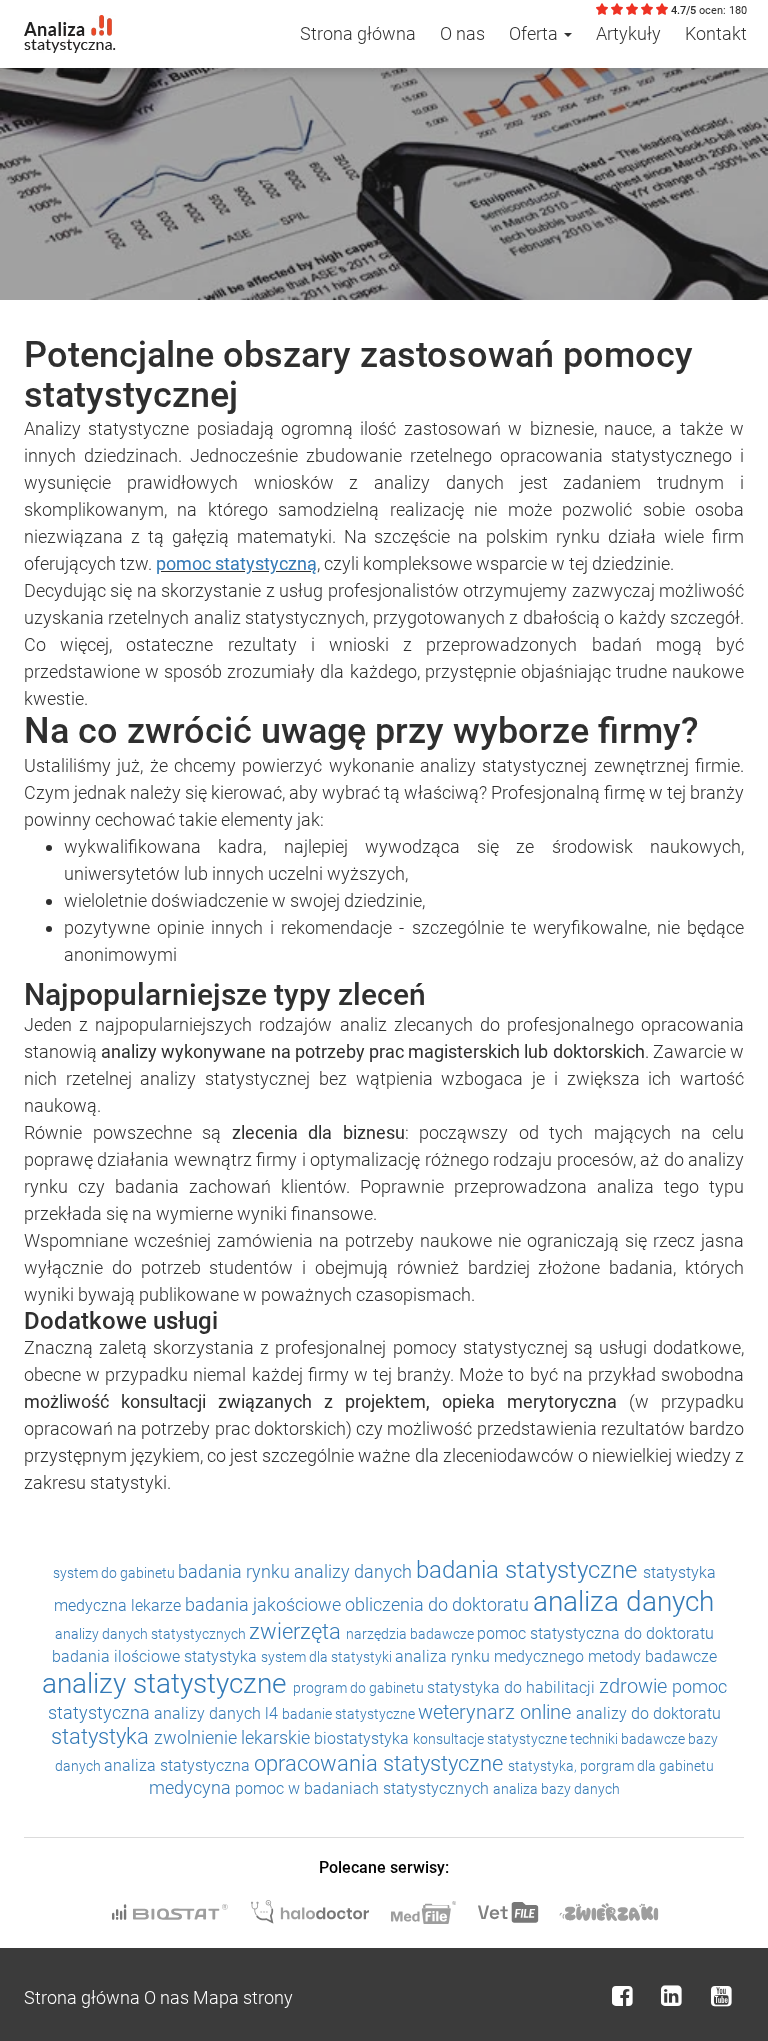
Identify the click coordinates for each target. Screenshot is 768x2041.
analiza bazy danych (556, 1789)
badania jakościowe (265, 1604)
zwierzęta (297, 1631)
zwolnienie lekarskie (234, 1737)
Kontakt (716, 33)
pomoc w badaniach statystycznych (364, 1788)
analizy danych (355, 1571)
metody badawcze (652, 1656)
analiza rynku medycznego (491, 1656)
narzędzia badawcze (411, 1634)
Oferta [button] (535, 33)
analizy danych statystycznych (152, 1634)
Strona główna (358, 33)
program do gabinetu (360, 1688)
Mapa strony (243, 1997)
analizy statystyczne (167, 1683)
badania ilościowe (118, 1656)
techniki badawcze (629, 1739)
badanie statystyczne (350, 1714)
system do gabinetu (115, 1573)
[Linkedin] (672, 1996)
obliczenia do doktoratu (439, 1604)
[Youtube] (721, 1996)
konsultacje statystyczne (491, 1739)
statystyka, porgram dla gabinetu (611, 1766)
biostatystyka (363, 1738)
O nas (462, 33)
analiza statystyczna (179, 1765)
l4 (273, 1713)
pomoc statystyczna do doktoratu (595, 1633)
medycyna (192, 1787)
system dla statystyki (328, 1657)
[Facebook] (622, 1996)
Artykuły (628, 33)
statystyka (222, 1656)
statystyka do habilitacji (513, 1687)
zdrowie (635, 1686)
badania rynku (236, 1571)
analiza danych (623, 1601)
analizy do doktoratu (648, 1713)
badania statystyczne (529, 1570)
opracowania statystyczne (381, 1763)
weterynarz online (497, 1712)
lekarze (158, 1605)
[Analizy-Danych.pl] (70, 25)
